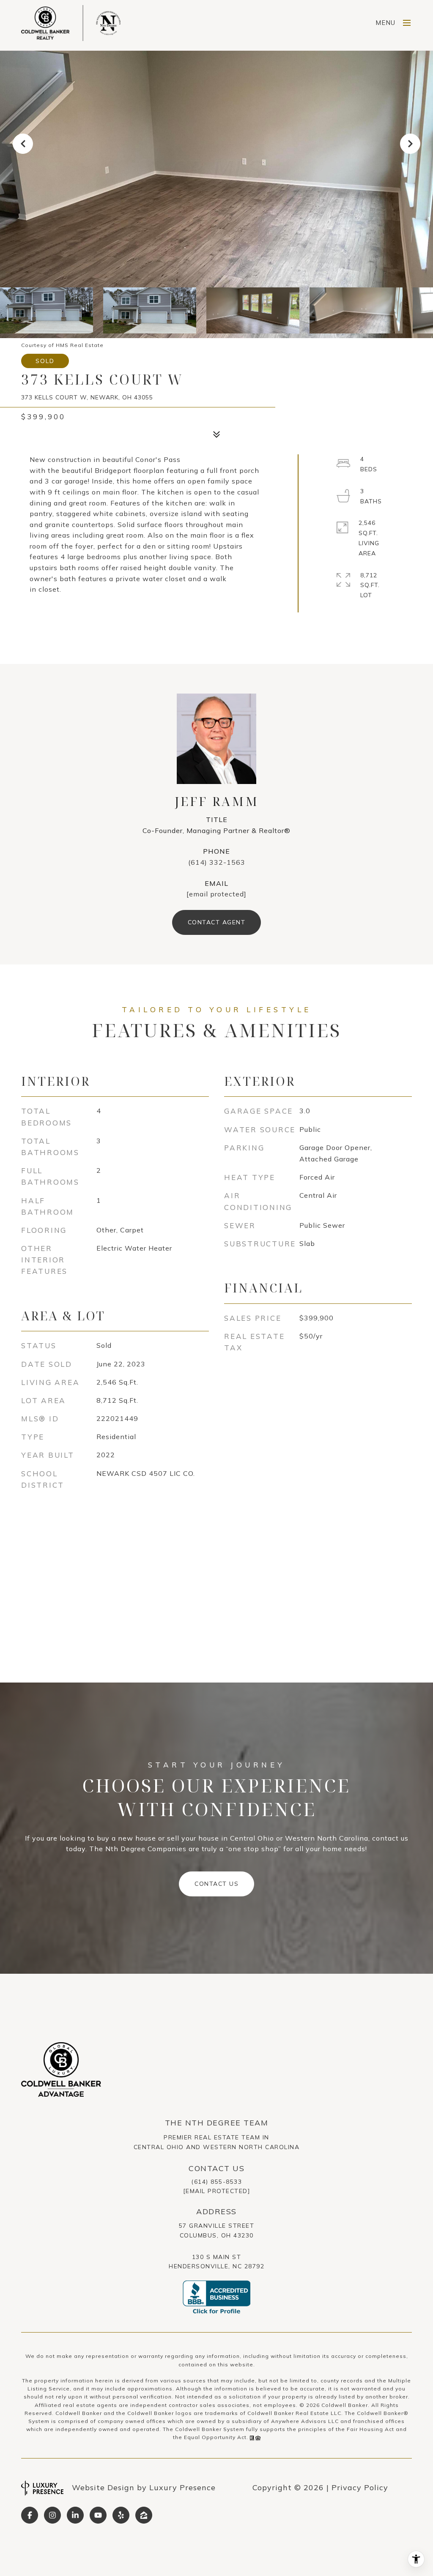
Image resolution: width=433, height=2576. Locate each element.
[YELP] (121, 2515)
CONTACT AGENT (217, 922)
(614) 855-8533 (216, 2182)
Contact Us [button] (216, 1884)
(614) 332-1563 (217, 862)
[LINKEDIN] (75, 2515)
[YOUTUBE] (98, 2515)
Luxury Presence (182, 2487)
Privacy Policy (360, 2487)
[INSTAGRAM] (52, 2515)
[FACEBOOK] (30, 2515)
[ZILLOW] (144, 2515)
